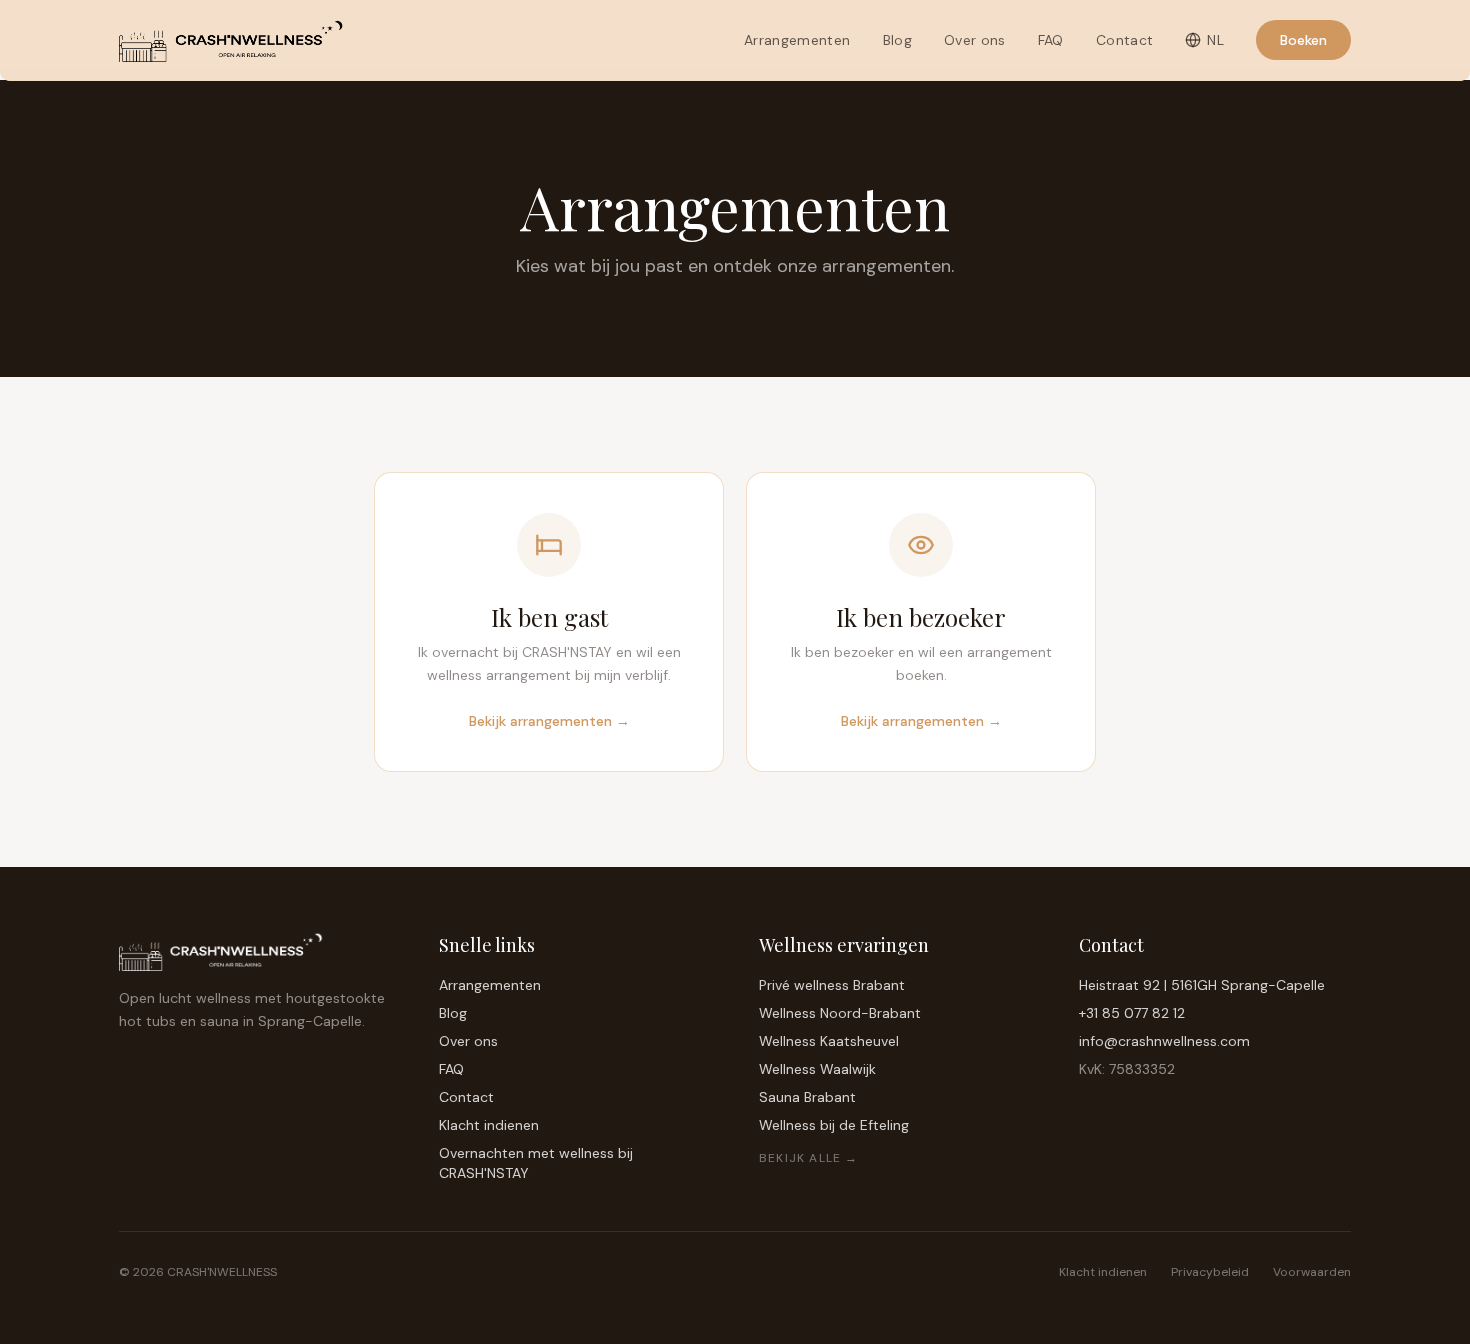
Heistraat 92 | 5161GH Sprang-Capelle (1202, 985)
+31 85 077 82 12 (1132, 1013)
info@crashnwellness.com (1164, 1041)
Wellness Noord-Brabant (840, 1013)
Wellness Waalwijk (817, 1069)
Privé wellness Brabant (832, 985)
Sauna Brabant (807, 1097)
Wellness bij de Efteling (834, 1125)
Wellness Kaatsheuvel (829, 1041)
